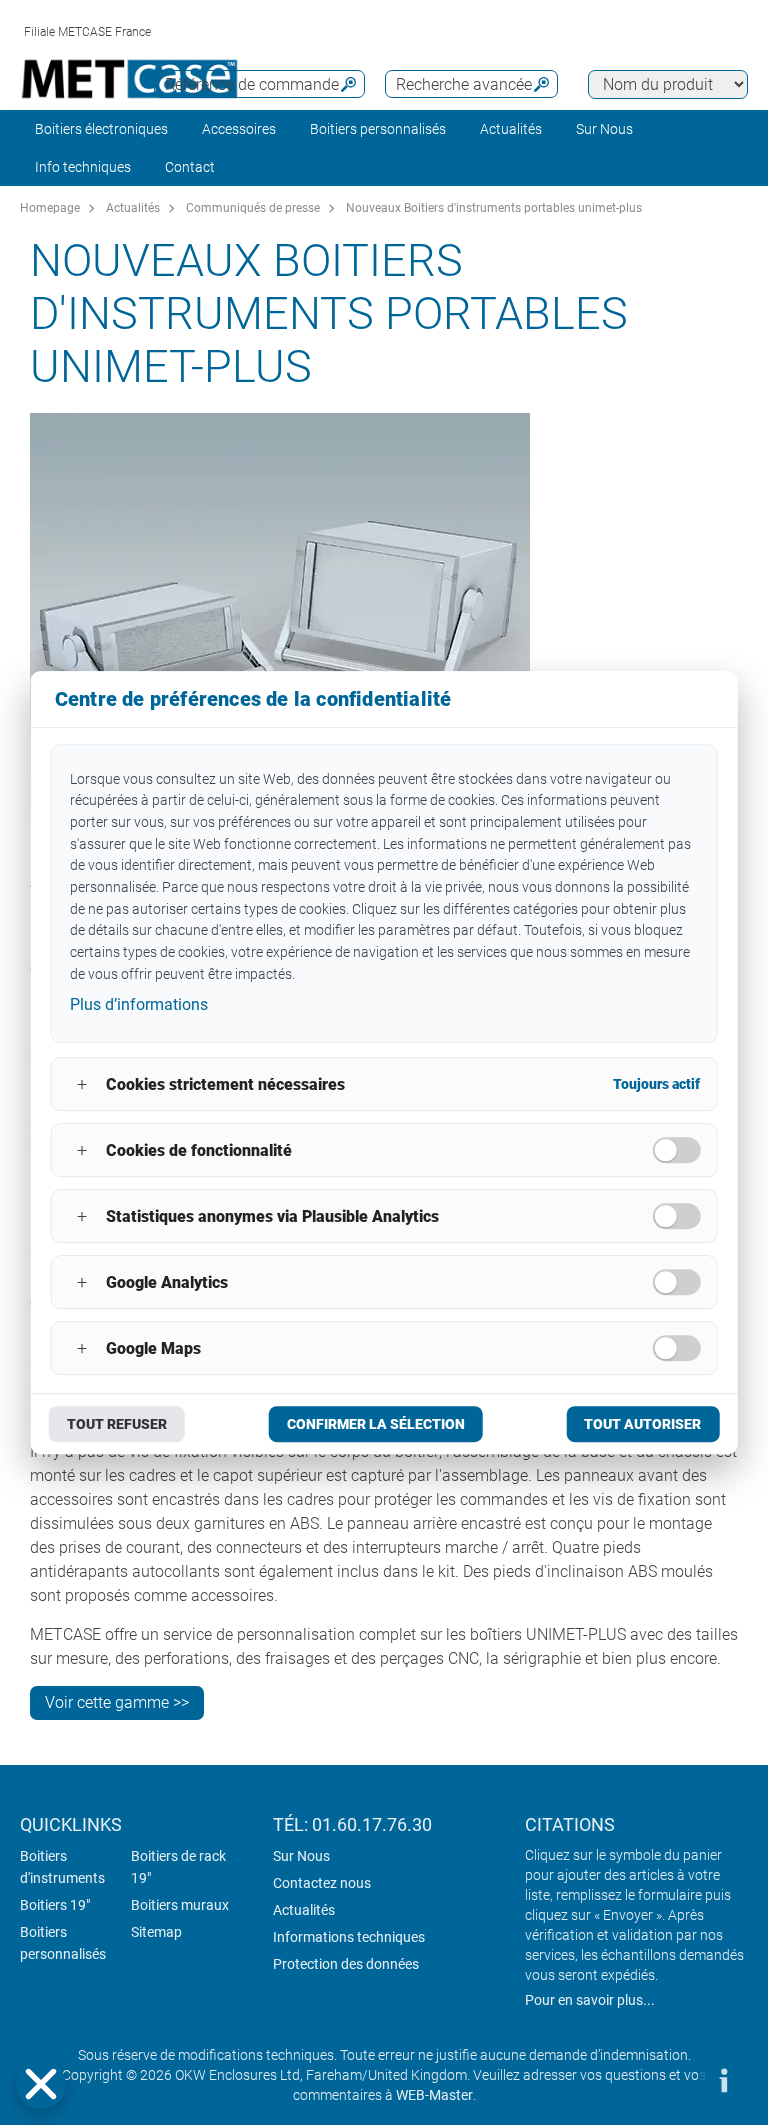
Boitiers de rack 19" (178, 1867)
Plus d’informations (139, 1005)
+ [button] (82, 1084)
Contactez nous (322, 1883)
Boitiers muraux (180, 1905)
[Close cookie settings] (41, 2084)
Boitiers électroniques (101, 129)
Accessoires (239, 129)
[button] (41, 2084)
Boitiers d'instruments (62, 1867)
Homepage (50, 208)
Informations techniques (349, 1937)
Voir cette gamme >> (117, 1702)
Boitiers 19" (55, 1905)
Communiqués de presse (253, 208)
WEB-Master (434, 2095)
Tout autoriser (642, 1424)
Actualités (511, 129)
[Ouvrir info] (723, 2080)
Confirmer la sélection (376, 1424)
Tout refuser (117, 1424)
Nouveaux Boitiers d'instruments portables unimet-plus (494, 208)
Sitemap (156, 1932)
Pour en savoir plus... (590, 2000)
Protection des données (346, 1964)
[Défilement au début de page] (663, 2080)
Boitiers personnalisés (378, 129)
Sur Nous (301, 1856)
